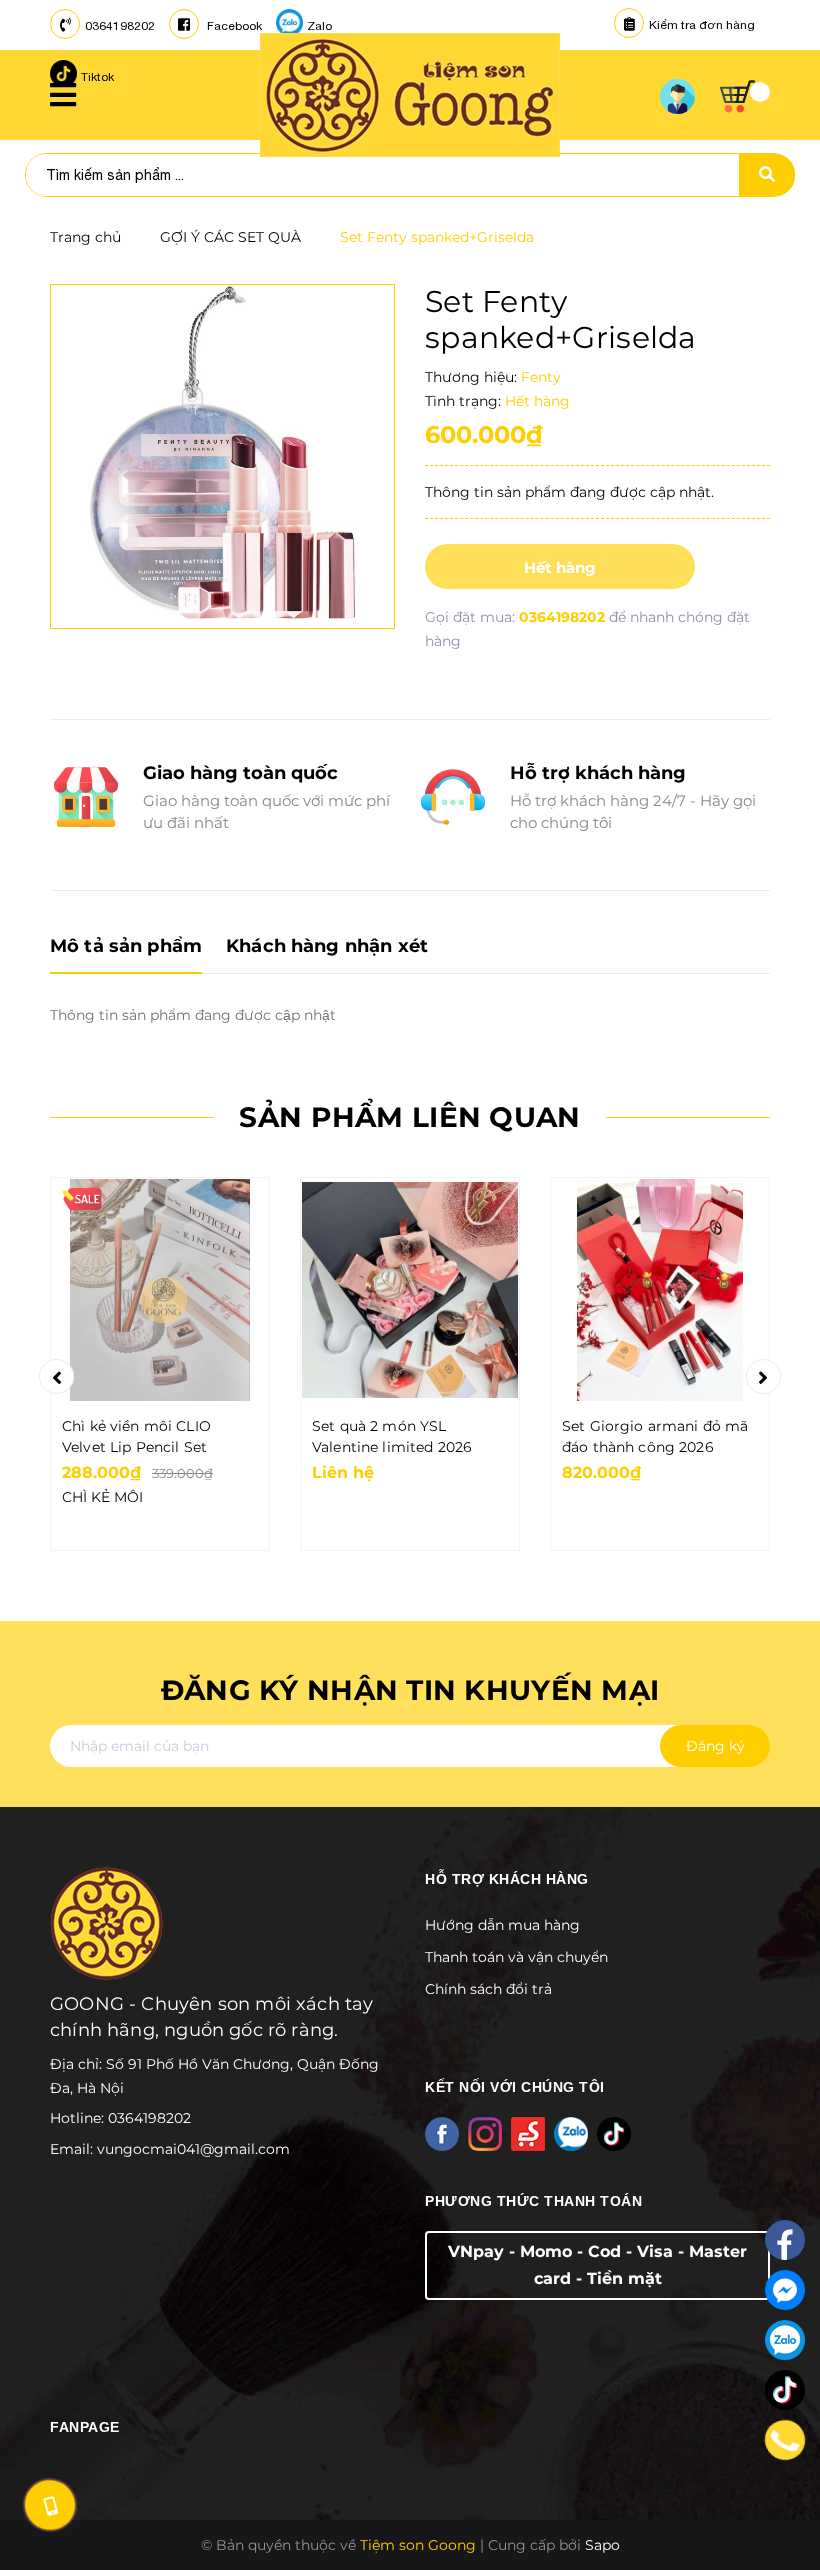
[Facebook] (785, 2240)
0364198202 (120, 26)
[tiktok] (785, 2390)
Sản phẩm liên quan (409, 1117)
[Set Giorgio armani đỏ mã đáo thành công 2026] (660, 1290)
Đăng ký (715, 1746)
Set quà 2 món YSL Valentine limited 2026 (392, 1436)
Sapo (602, 2545)
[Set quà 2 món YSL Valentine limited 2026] (410, 1290)
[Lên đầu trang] (776, 2511)
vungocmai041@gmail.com (193, 2149)
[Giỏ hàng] (745, 96)
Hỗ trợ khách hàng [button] (507, 1879)
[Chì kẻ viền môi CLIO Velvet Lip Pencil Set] (160, 1290)
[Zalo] (785, 2340)
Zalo (319, 26)
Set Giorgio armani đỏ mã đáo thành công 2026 (655, 1436)
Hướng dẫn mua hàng (502, 1925)
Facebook (233, 26)
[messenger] (785, 2290)
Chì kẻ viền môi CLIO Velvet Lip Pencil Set (136, 1436)
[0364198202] (785, 2440)
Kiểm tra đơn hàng (702, 25)
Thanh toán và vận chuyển (516, 1957)
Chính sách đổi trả (488, 1989)
